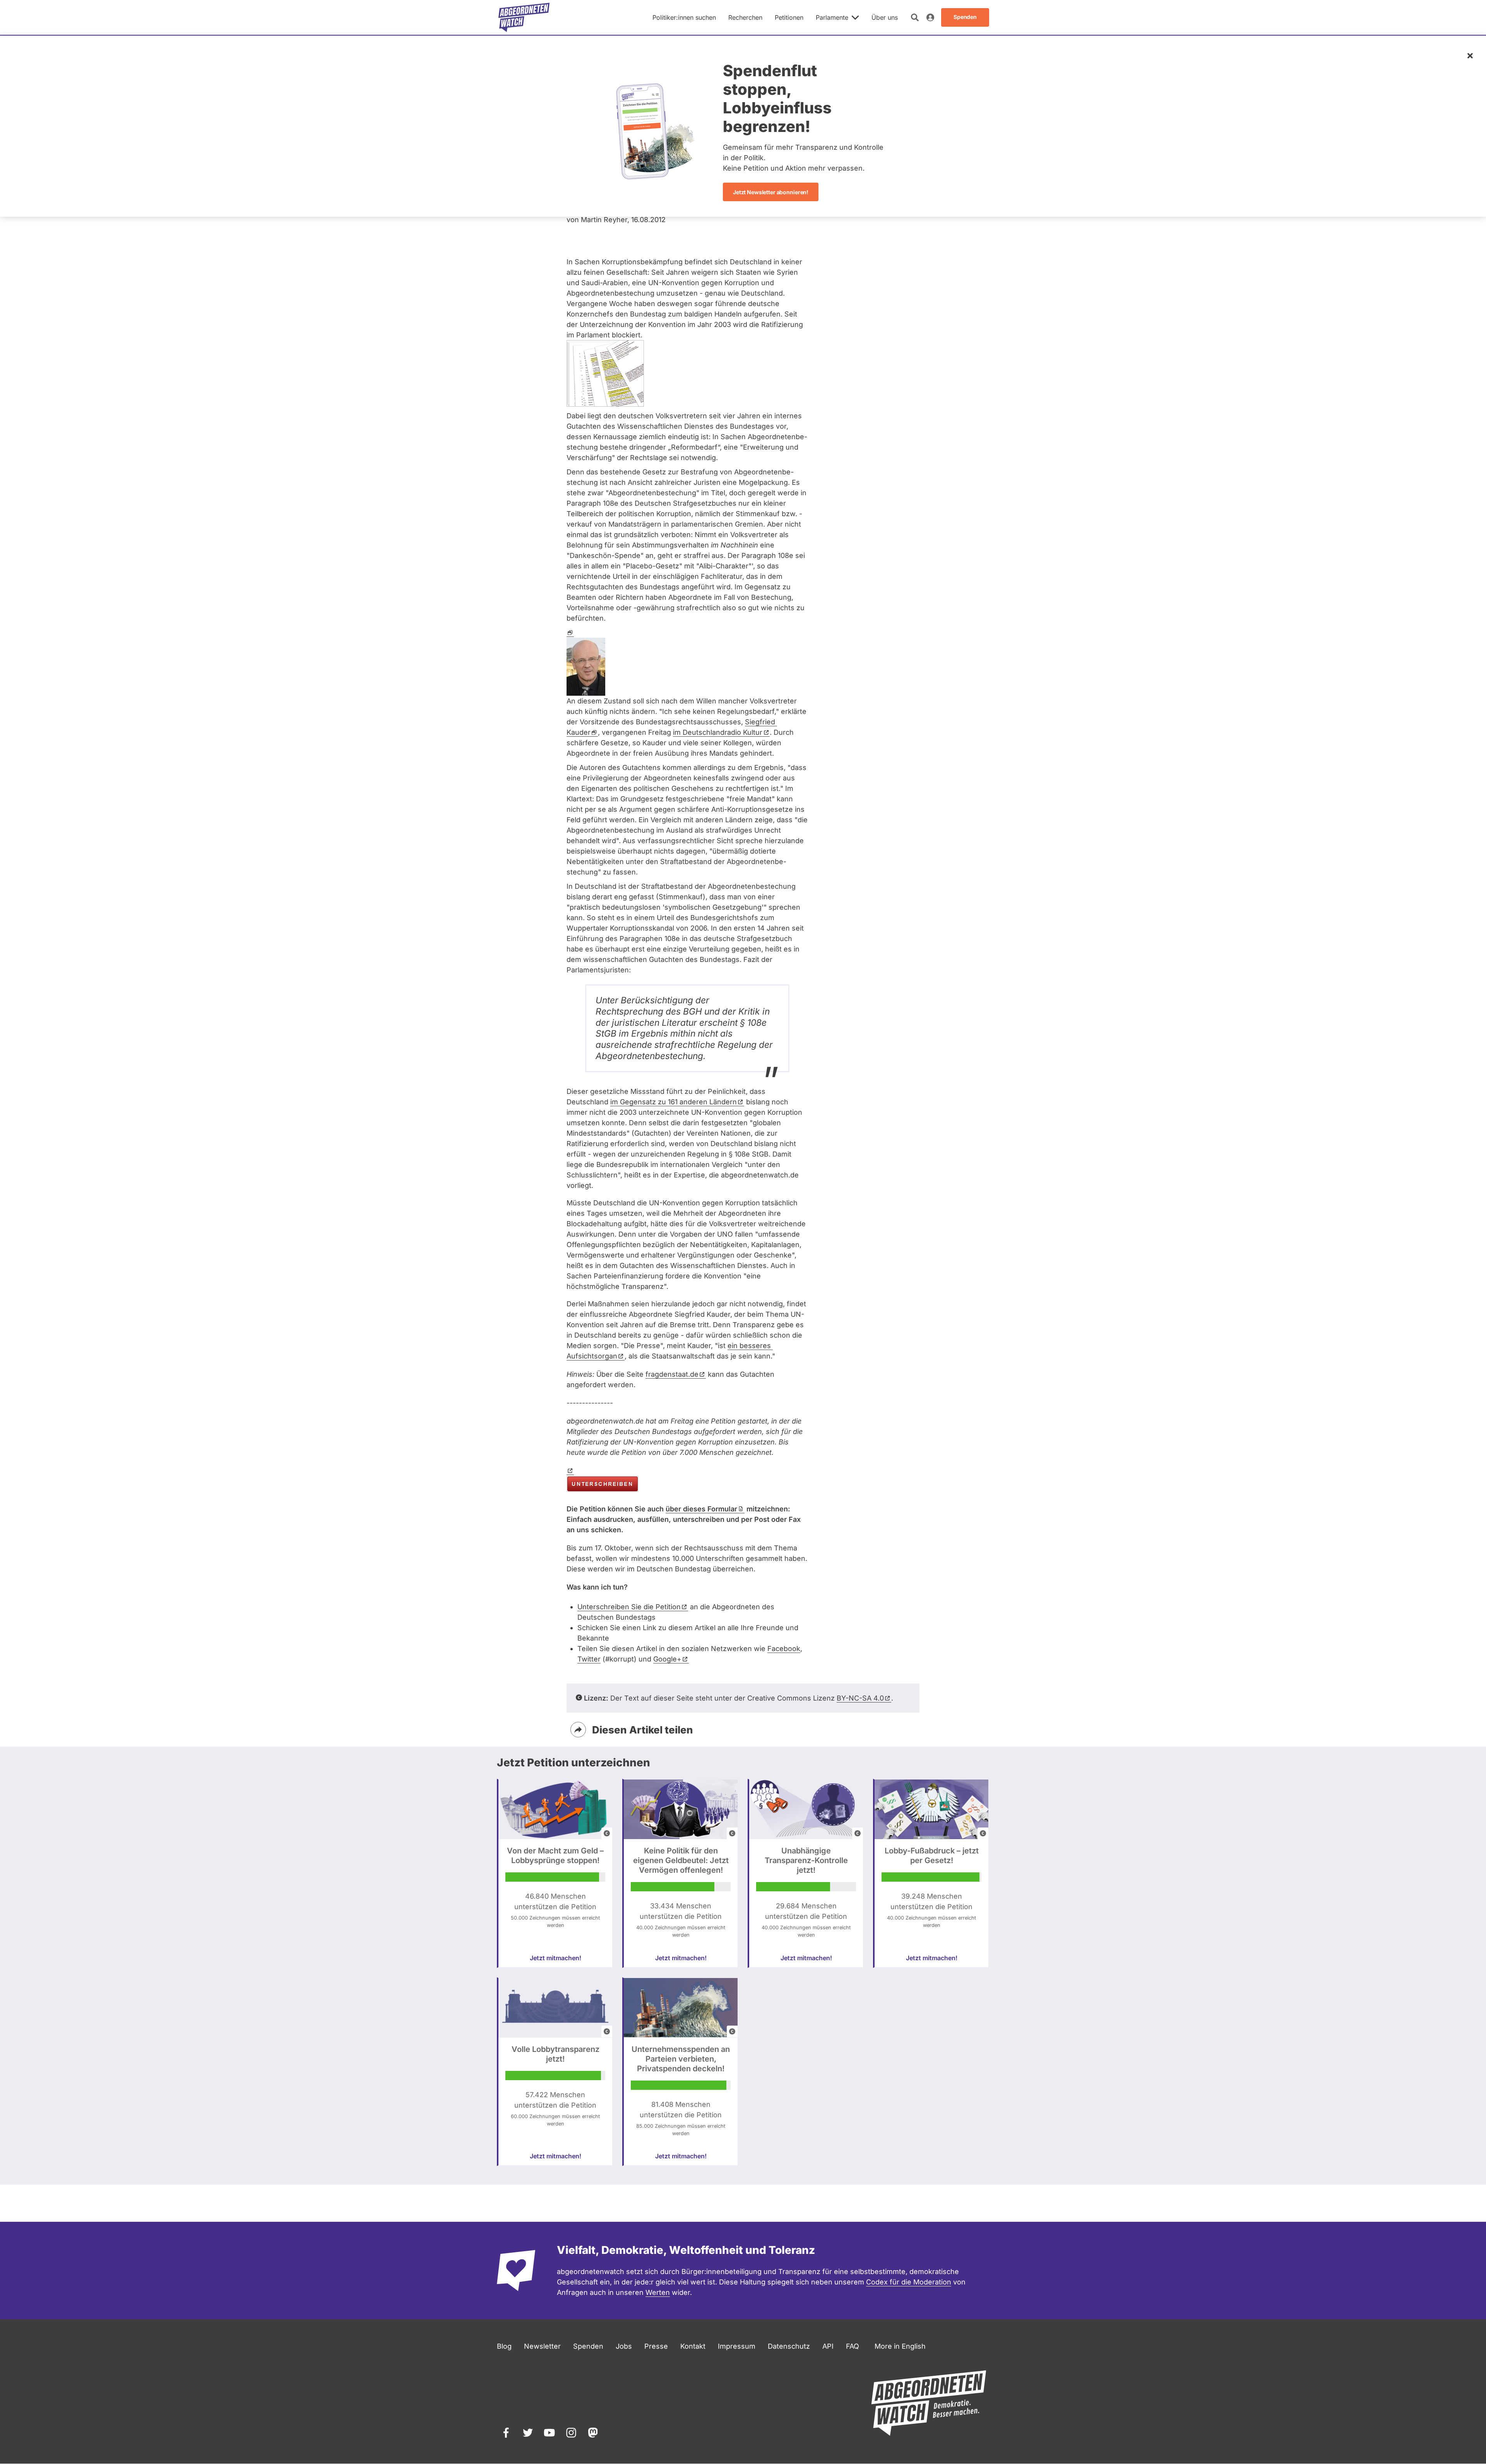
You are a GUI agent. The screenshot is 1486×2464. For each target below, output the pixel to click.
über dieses (701, 1509)
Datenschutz (789, 2346)
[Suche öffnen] (915, 17)
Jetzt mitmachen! (556, 1958)
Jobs (624, 2346)
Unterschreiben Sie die (629, 1607)
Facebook (784, 1649)
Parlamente (832, 17)
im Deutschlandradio (718, 732)
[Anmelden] (930, 17)
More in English (900, 2346)
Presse (656, 2346)
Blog (504, 2346)
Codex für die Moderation (909, 2282)
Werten (658, 2292)
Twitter (589, 1659)
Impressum (737, 2346)
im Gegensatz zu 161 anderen (674, 1102)
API (828, 2346)
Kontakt (693, 2346)
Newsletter (542, 2346)
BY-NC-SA (860, 1698)
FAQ (853, 2346)
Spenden (588, 2346)
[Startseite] (524, 17)
